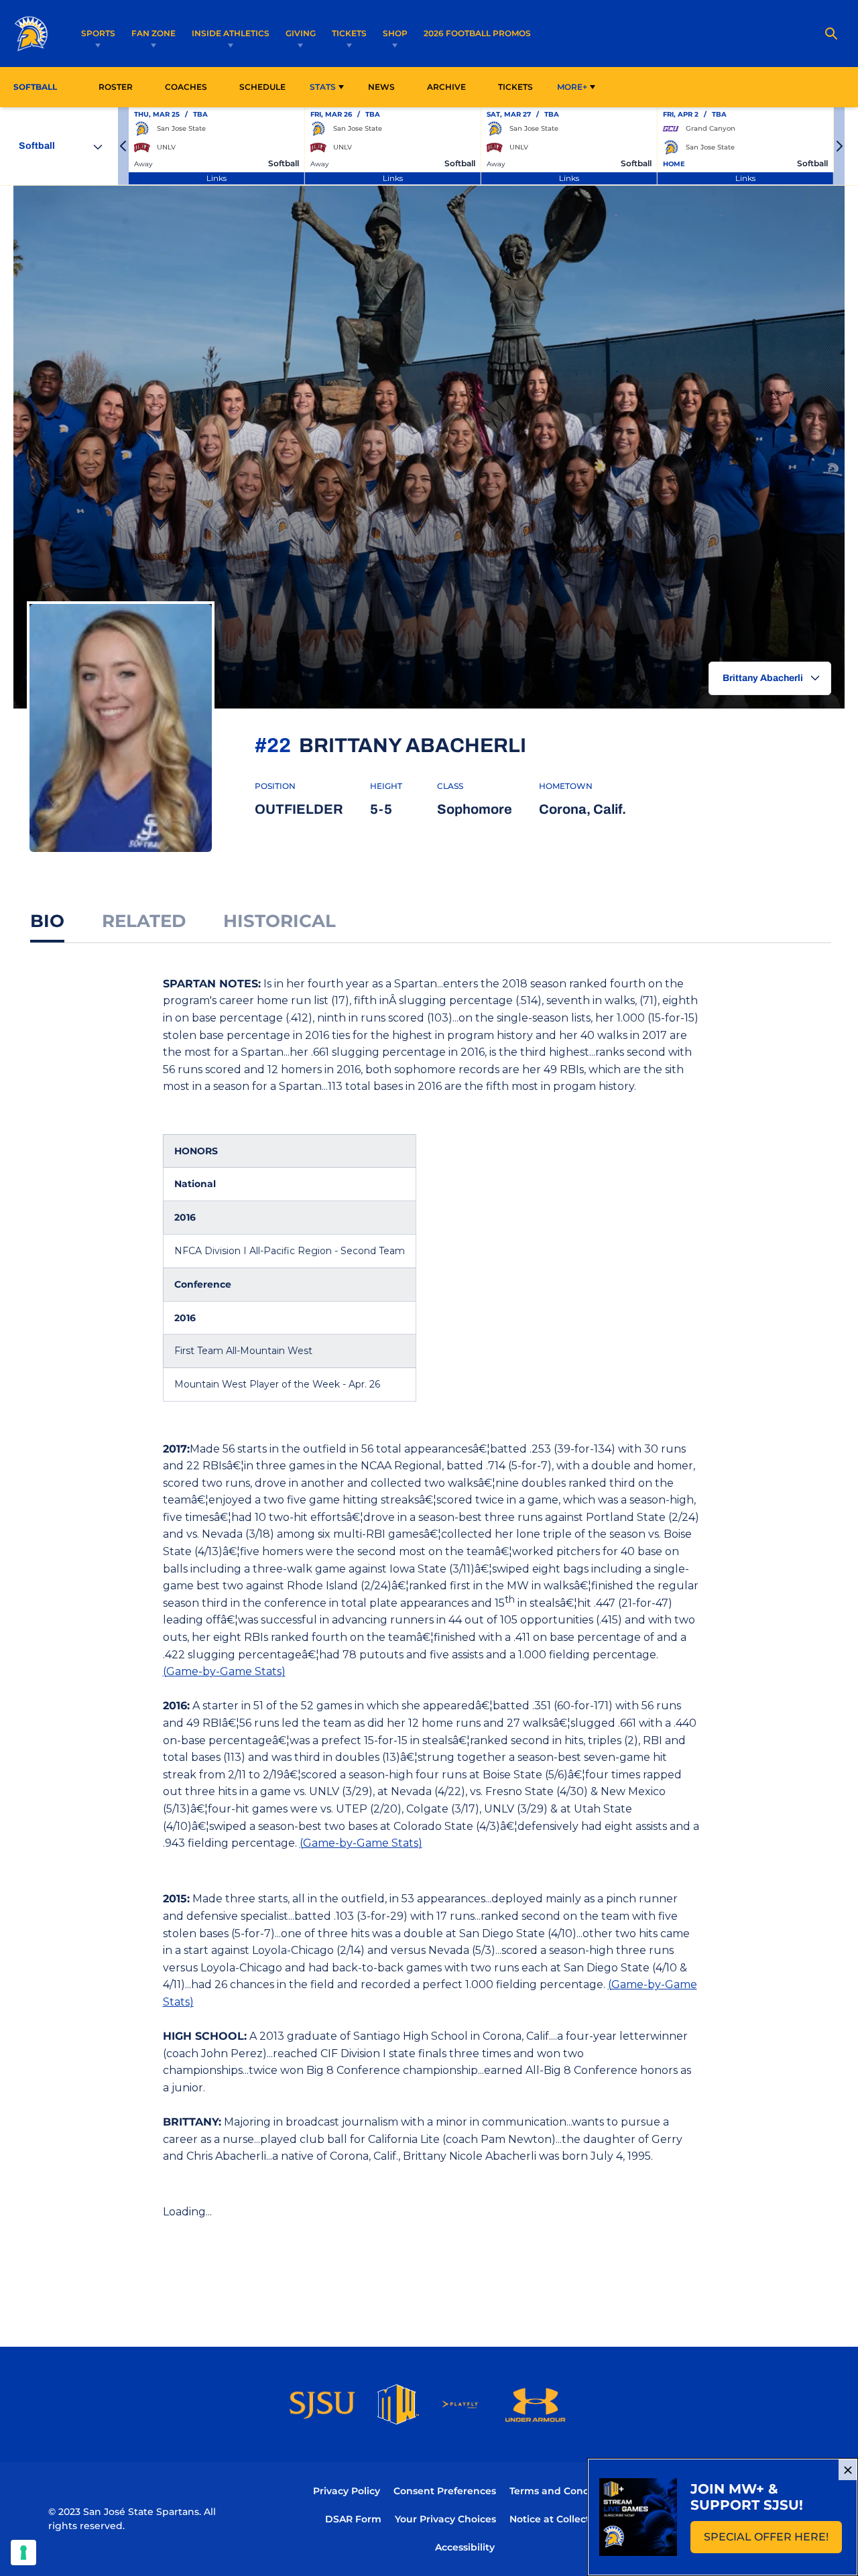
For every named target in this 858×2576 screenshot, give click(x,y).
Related (144, 921)
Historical (280, 921)
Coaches (186, 87)
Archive (446, 87)
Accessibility (465, 2547)
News (381, 87)
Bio (47, 921)
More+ (572, 87)
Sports (98, 33)
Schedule (262, 87)
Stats (323, 87)
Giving (301, 33)
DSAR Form (353, 2519)
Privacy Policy (347, 2491)
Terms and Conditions (563, 2491)
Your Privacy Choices (445, 2519)
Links (217, 178)
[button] (123, 146)
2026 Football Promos (477, 33)
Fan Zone (154, 33)
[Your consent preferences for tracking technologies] (23, 2553)
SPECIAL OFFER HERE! (773, 2541)
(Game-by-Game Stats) (224, 1671)
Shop (395, 33)
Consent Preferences (445, 2491)
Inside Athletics (231, 33)
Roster (116, 87)
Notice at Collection (557, 2519)
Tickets (349, 33)
